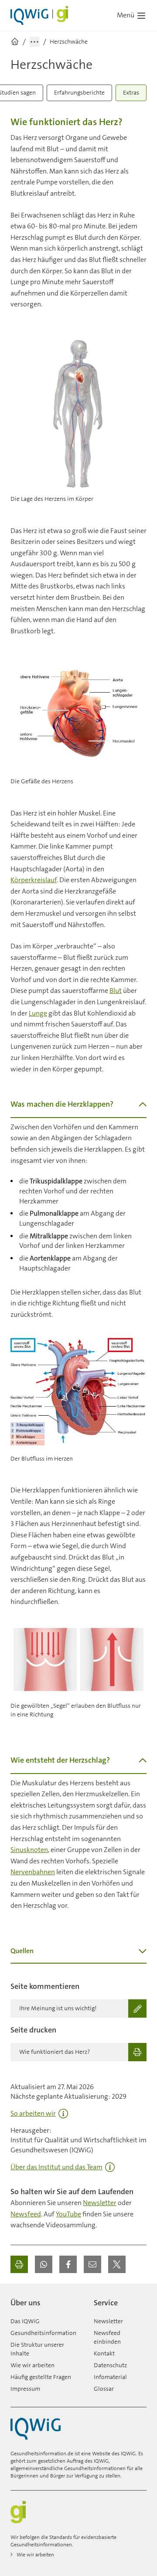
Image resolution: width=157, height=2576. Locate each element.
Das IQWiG (25, 2321)
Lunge (38, 1013)
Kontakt (104, 2353)
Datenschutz (110, 2365)
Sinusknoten (29, 1850)
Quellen (22, 1951)
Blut (116, 991)
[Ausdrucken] (19, 2264)
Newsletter (100, 2203)
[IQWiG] (36, 2429)
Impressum (25, 2389)
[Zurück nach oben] (138, 2299)
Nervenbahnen (33, 1872)
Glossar (104, 2389)
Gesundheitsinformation (43, 2333)
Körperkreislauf (34, 880)
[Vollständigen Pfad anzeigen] (34, 42)
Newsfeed (26, 2214)
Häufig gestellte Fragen (41, 2377)
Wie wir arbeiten (32, 2365)
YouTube (68, 2214)
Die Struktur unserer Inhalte (37, 2349)
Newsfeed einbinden (107, 2337)
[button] (44, 2264)
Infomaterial (110, 2377)
